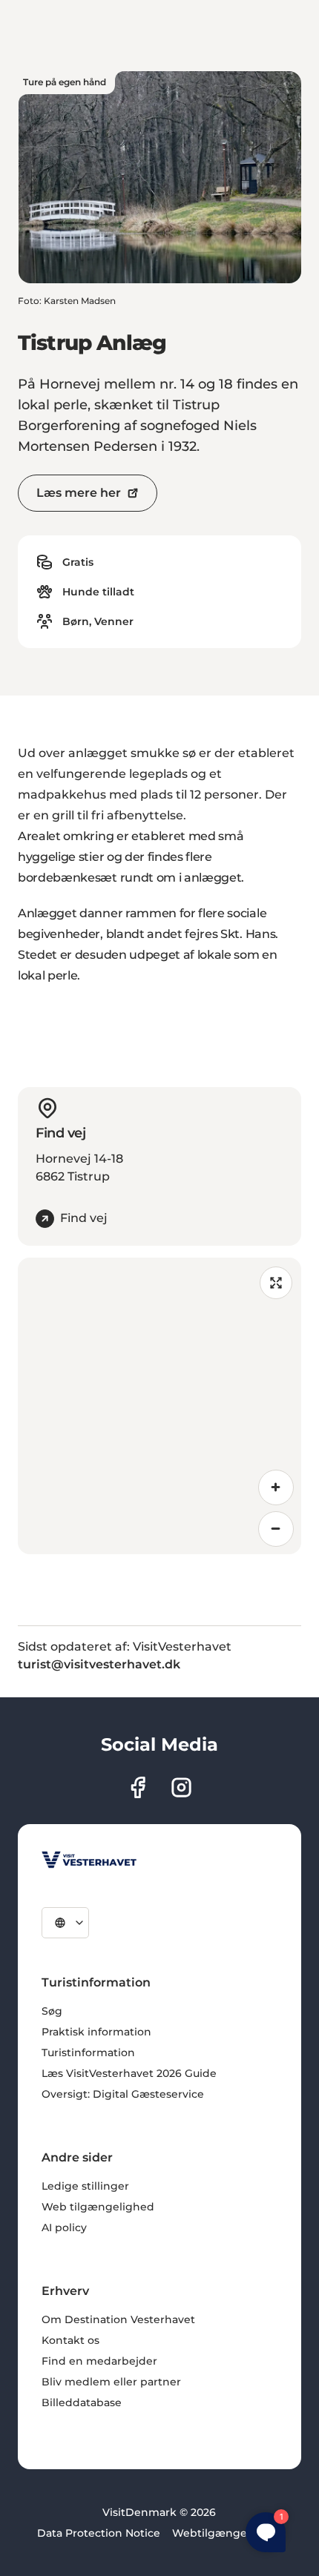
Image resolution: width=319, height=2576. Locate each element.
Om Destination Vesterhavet (118, 2319)
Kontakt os (70, 2340)
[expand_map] (276, 1283)
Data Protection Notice (99, 2533)
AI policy (64, 2227)
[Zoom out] (276, 1529)
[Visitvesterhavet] (89, 1860)
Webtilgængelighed (227, 2533)
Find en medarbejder (99, 2361)
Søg (52, 2011)
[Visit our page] (138, 1787)
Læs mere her (79, 493)
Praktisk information (96, 2032)
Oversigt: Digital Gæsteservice (123, 2094)
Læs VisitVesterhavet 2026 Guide (129, 2073)
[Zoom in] (276, 1487)
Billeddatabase (82, 2402)
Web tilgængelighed (98, 2207)
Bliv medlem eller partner (111, 2382)
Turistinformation (88, 2052)
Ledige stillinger (85, 2186)
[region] (159, 1406)
